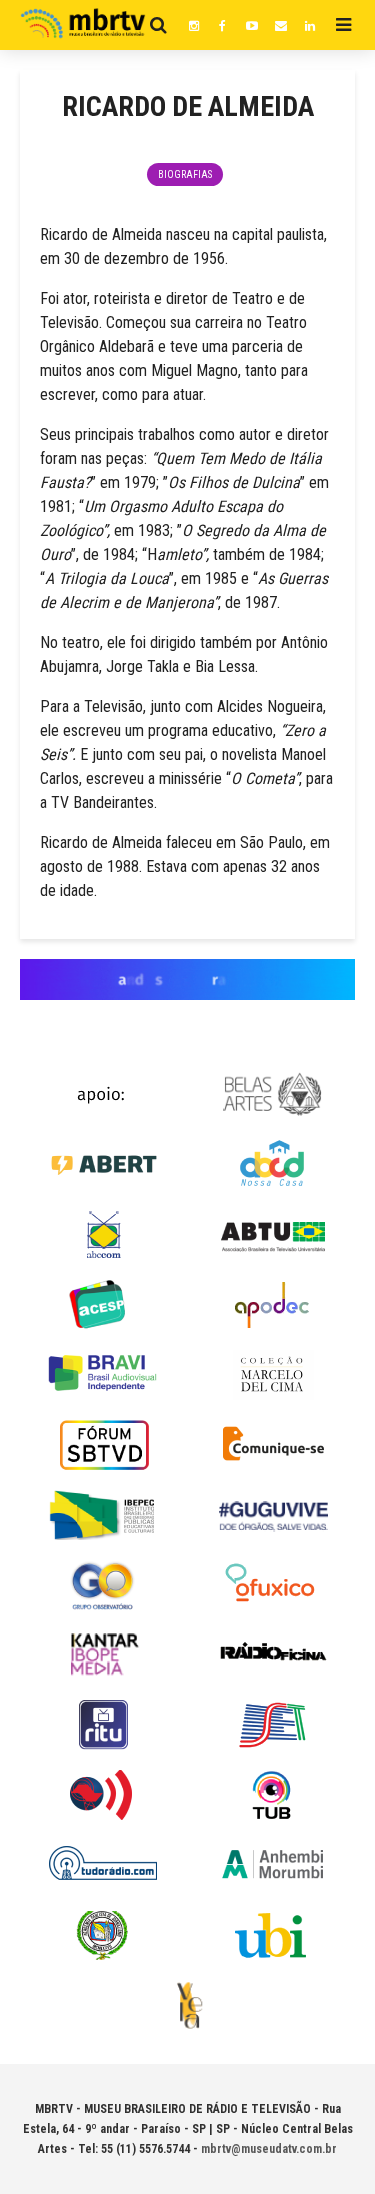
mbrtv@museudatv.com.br (269, 2149)
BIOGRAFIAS (185, 174)
